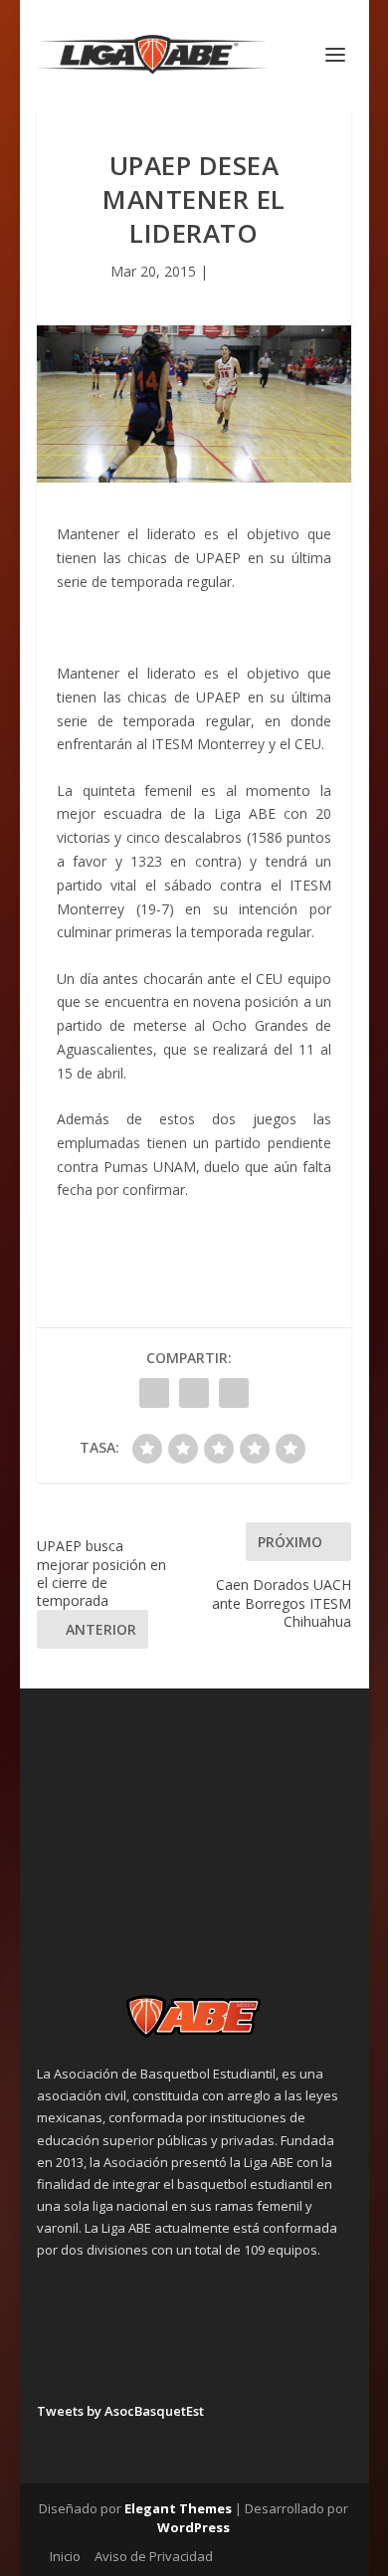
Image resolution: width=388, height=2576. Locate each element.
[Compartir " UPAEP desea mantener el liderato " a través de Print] (234, 1393)
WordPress (194, 2527)
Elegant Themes (178, 2508)
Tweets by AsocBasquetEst (120, 2411)
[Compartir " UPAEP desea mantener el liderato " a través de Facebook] (154, 1393)
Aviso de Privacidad (154, 2556)
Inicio (65, 2556)
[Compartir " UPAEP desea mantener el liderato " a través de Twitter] (194, 1393)
